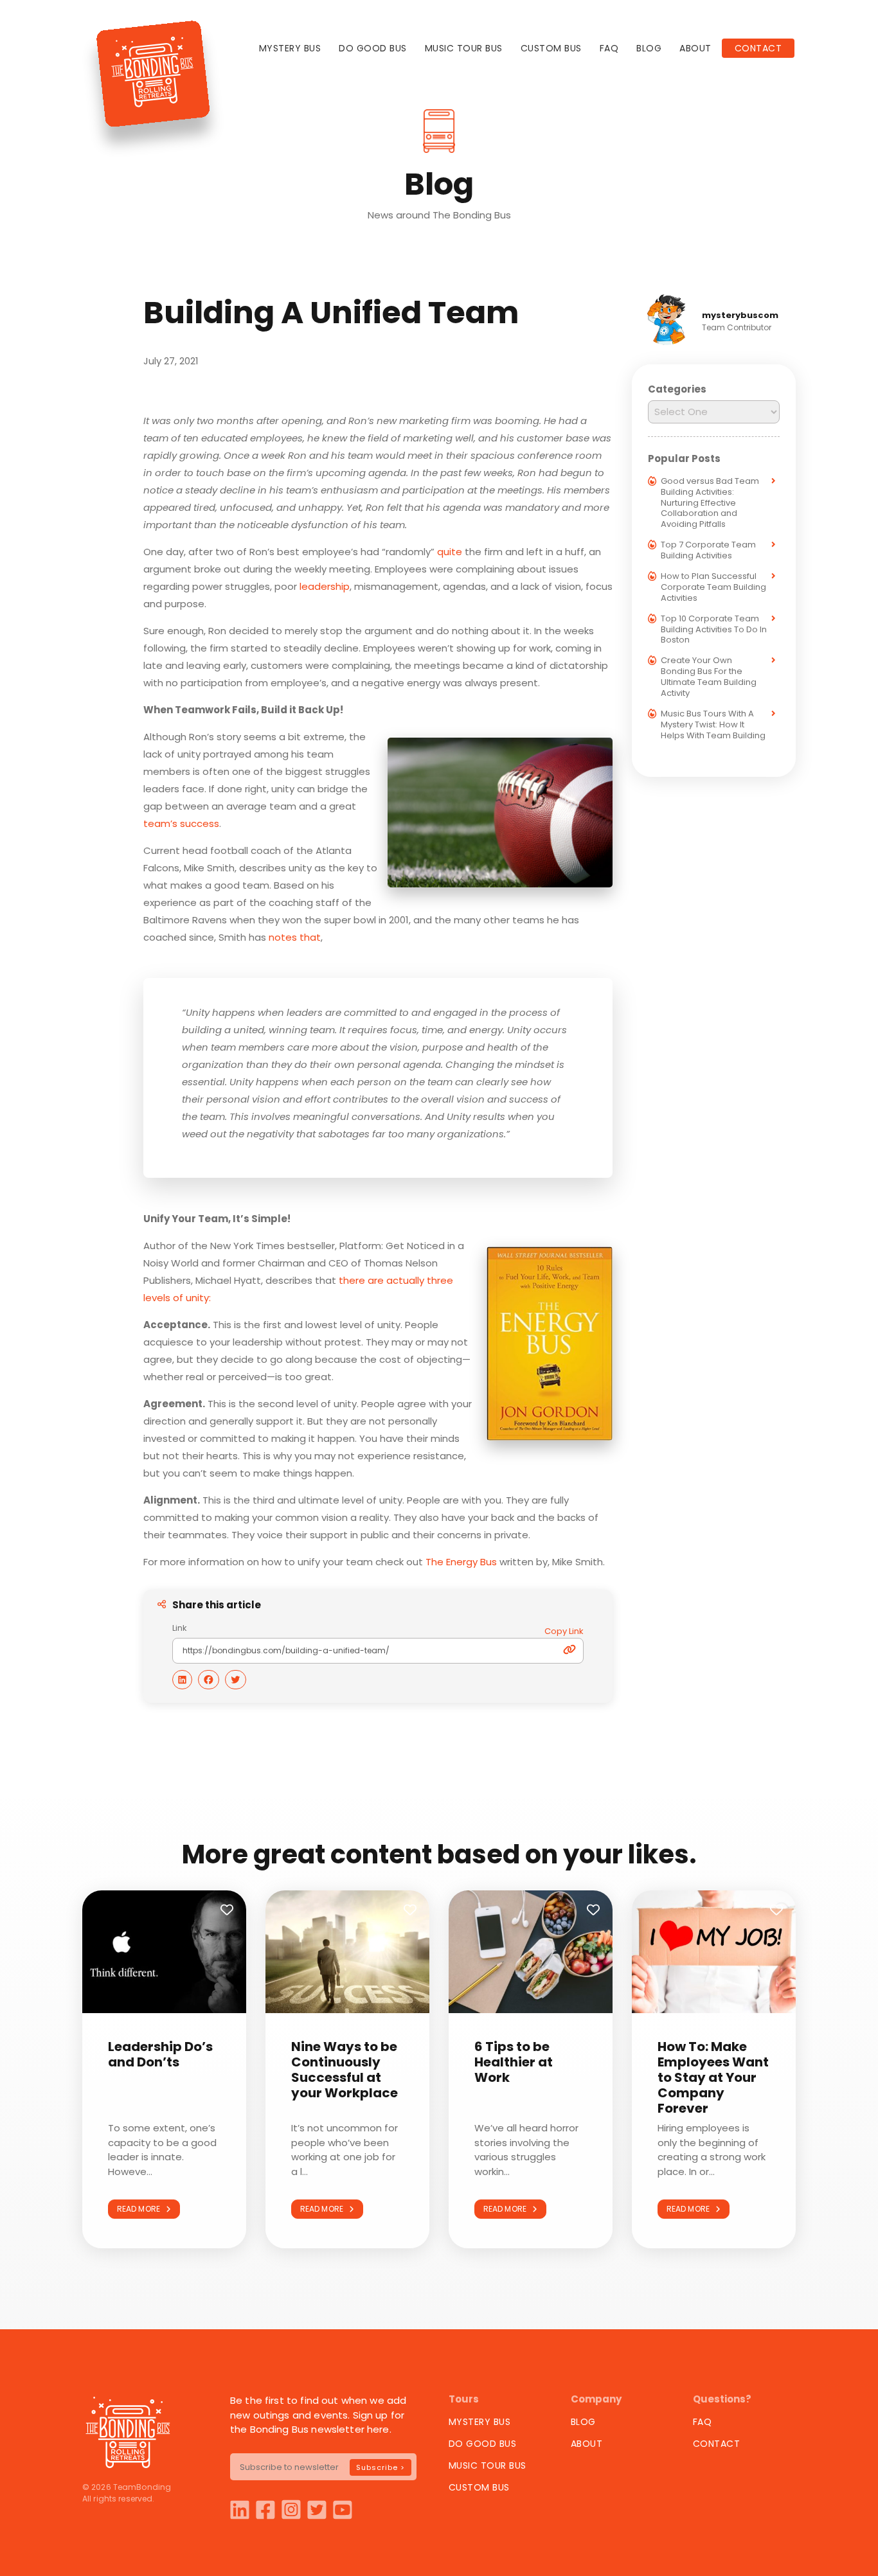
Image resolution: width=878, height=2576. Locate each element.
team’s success (181, 823)
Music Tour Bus (464, 48)
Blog (649, 48)
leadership (325, 586)
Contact (758, 48)
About (695, 48)
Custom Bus (551, 48)
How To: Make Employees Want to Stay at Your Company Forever (713, 2077)
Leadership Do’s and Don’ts (160, 2054)
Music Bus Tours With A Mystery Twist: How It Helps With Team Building (713, 724)
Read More (141, 2209)
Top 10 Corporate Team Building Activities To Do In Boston (714, 629)
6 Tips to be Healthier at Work (514, 2062)
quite (450, 552)
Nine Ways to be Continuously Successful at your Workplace (345, 2070)
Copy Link (564, 1631)
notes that (295, 937)
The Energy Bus (461, 1562)
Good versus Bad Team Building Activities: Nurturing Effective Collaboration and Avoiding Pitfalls (710, 503)
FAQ (609, 48)
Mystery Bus (290, 48)
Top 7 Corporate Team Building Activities (708, 550)
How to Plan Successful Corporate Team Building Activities (713, 587)
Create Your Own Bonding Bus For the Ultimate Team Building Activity (709, 677)
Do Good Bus (373, 48)
